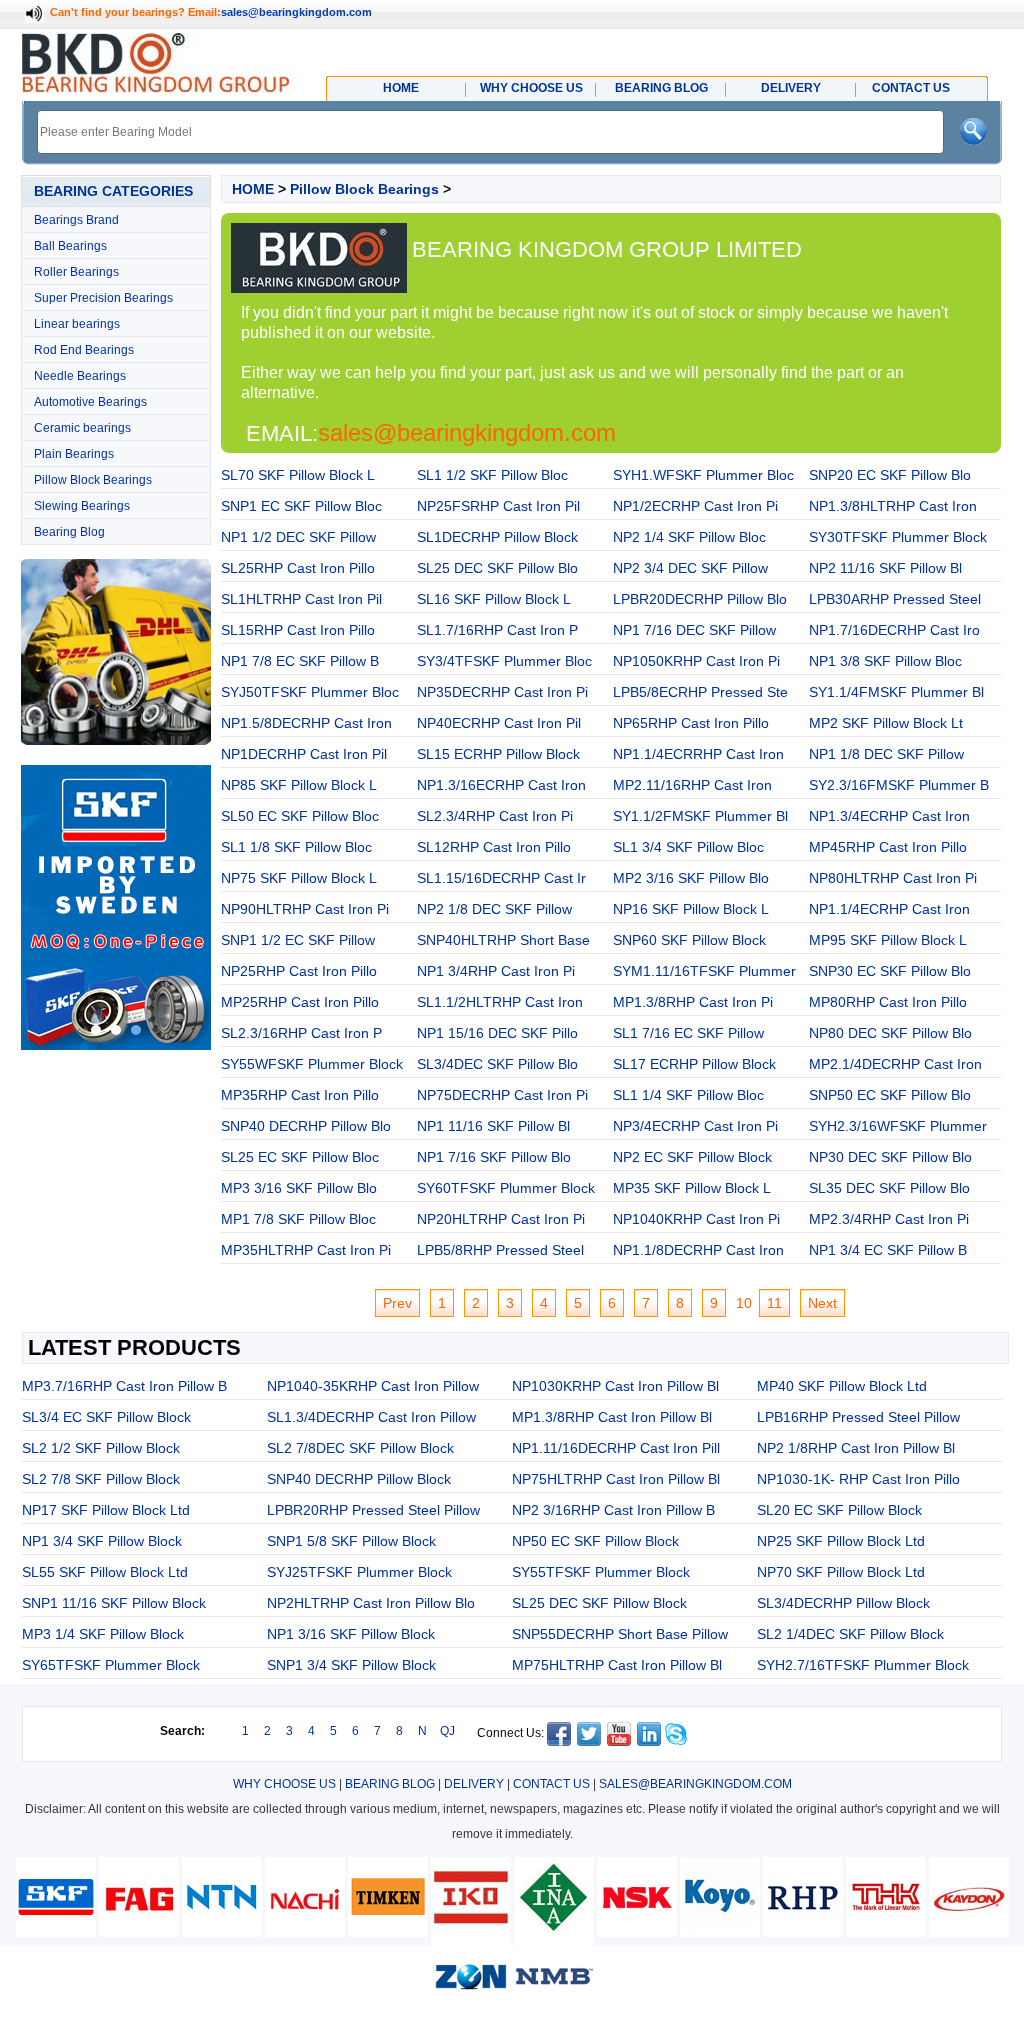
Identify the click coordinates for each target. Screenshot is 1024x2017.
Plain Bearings (74, 454)
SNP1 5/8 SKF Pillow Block (351, 1541)
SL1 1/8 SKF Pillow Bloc (296, 847)
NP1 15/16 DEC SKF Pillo (497, 1033)
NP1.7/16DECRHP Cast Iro (894, 630)
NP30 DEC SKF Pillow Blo (890, 1157)
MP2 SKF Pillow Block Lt (886, 723)
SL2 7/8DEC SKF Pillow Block (360, 1448)
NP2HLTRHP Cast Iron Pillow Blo (371, 1603)
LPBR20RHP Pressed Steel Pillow (373, 1510)
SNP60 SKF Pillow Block (689, 940)
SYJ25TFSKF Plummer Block (359, 1572)
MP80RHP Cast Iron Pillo (888, 1002)
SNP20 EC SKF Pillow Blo (890, 475)
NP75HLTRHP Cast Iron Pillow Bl (616, 1479)
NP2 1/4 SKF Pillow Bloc (689, 537)
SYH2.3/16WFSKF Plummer (898, 1126)
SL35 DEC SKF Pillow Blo (889, 1188)
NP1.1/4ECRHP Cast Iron (889, 909)
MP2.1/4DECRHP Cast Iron (895, 1064)
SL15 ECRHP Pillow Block (498, 754)
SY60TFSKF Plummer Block (506, 1188)
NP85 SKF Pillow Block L (299, 785)
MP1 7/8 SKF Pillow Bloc (298, 1219)
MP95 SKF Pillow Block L (888, 940)
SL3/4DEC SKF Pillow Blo (497, 1064)
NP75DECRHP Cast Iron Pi (502, 1095)
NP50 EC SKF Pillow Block (595, 1541)
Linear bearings (77, 324)
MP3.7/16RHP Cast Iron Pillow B (124, 1386)
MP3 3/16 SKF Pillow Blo (299, 1188)
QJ (447, 1731)
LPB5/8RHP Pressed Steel (500, 1250)
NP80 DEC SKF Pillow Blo (890, 1033)
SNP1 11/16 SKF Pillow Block (114, 1603)
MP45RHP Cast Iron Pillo (888, 847)
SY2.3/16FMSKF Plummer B (899, 785)
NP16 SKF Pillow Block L (691, 909)
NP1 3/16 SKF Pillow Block (351, 1634)
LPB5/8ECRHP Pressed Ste (700, 692)
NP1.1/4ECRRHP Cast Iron (698, 754)
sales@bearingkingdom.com (296, 12)
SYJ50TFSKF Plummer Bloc (310, 692)
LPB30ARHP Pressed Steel (895, 599)
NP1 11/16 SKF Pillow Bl (493, 1126)
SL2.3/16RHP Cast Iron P (301, 1033)
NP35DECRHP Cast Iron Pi (502, 692)
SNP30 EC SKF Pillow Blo (890, 971)
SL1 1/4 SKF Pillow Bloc (688, 1095)
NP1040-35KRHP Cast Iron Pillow (373, 1386)
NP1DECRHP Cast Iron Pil (304, 754)
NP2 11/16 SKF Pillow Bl (885, 568)
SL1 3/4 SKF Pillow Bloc (688, 847)
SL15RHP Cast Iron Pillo (298, 630)
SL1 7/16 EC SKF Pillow (688, 1033)
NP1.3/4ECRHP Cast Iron (889, 816)
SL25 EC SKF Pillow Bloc (300, 1157)
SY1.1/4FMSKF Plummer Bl (896, 692)
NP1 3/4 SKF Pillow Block (102, 1541)
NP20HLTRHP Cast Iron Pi (501, 1219)
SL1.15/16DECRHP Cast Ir (501, 878)
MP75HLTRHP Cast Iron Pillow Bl (617, 1665)
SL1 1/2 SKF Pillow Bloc (492, 475)
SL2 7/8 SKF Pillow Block (101, 1479)
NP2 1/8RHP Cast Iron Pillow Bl (856, 1448)
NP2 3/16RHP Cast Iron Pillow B (613, 1510)
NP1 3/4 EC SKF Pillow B (888, 1250)
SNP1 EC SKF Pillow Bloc (301, 506)
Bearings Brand (76, 220)
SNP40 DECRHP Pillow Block (359, 1479)
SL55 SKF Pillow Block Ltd (105, 1572)
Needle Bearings (80, 376)
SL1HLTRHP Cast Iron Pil (301, 599)
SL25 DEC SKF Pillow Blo (497, 568)
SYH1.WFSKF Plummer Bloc (703, 475)
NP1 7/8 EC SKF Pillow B (300, 661)
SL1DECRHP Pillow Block (497, 537)
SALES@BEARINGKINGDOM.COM (695, 1784)
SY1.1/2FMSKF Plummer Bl (700, 816)
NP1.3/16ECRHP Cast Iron (501, 785)
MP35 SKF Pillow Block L (692, 1188)
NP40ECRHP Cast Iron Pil (499, 723)
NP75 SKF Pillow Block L (299, 878)
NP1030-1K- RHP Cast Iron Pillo (858, 1479)
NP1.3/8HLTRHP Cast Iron (893, 506)
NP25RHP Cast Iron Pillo (299, 971)
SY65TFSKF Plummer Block (111, 1665)
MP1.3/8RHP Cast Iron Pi (693, 1002)
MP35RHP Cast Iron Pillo (300, 1095)
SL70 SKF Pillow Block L (298, 475)
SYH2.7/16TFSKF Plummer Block (863, 1665)
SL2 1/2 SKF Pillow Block (101, 1448)
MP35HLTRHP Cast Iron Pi (306, 1250)
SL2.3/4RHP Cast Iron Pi (495, 816)
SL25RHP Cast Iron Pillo (298, 568)
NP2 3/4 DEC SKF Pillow (690, 568)
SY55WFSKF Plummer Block (312, 1064)
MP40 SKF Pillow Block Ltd (842, 1386)
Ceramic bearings (82, 428)
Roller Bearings (76, 272)
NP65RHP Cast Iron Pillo (691, 723)
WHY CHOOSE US (284, 1784)
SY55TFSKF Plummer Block (601, 1572)
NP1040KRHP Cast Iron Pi (696, 1219)
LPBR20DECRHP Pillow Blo (700, 599)
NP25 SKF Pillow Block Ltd (841, 1541)
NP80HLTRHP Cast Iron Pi (893, 878)
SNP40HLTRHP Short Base (503, 940)
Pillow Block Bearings (93, 480)
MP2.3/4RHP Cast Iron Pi (889, 1219)
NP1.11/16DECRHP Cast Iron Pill (616, 1448)
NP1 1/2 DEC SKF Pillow (298, 537)
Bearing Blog (69, 532)
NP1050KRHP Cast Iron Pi (696, 661)
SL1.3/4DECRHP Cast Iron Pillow (371, 1417)
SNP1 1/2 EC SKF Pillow (298, 940)
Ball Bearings (70, 246)
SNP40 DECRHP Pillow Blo (306, 1126)
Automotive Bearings (90, 402)
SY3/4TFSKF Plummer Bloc (504, 661)
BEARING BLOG (390, 1784)
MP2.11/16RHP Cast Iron (692, 785)
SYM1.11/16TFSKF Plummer (704, 971)
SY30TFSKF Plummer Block (898, 537)
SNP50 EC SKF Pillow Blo (890, 1095)
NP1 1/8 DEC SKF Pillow (886, 754)
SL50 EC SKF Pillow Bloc (300, 816)
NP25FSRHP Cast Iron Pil (498, 506)
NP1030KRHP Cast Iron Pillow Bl (615, 1386)
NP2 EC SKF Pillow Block (692, 1157)
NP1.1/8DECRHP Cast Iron (698, 1250)
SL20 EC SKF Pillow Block (839, 1510)
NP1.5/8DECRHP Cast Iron (306, 723)
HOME (253, 189)
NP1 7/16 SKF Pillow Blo (494, 1157)
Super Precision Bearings (103, 298)
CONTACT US (551, 1784)
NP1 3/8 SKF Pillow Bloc (885, 661)
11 (774, 1303)
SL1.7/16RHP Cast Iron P (497, 630)
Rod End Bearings (84, 350)
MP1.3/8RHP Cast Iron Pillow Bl (612, 1417)
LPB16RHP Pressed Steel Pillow (858, 1417)
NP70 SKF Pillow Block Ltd (841, 1572)
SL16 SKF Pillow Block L (494, 599)
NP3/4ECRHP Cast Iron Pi (695, 1126)
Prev (397, 1303)
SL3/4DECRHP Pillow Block (843, 1603)
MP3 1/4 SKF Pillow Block (103, 1634)
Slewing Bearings (82, 506)
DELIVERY (474, 1784)
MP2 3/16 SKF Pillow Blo (691, 878)
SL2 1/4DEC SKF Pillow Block (850, 1634)
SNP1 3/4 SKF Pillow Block (351, 1665)
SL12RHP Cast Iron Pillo (494, 847)
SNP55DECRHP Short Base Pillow (620, 1634)
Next (822, 1303)
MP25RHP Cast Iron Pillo (300, 1002)
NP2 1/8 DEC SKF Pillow (494, 909)
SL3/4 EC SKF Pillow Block (106, 1417)
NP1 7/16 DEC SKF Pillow (694, 630)
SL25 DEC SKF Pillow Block (599, 1603)
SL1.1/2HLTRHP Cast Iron (500, 1002)
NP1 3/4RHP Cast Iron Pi (496, 971)
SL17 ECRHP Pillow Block (694, 1064)
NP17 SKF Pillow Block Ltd (106, 1510)
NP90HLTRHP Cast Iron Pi (305, 909)
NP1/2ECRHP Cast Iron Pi (695, 506)
